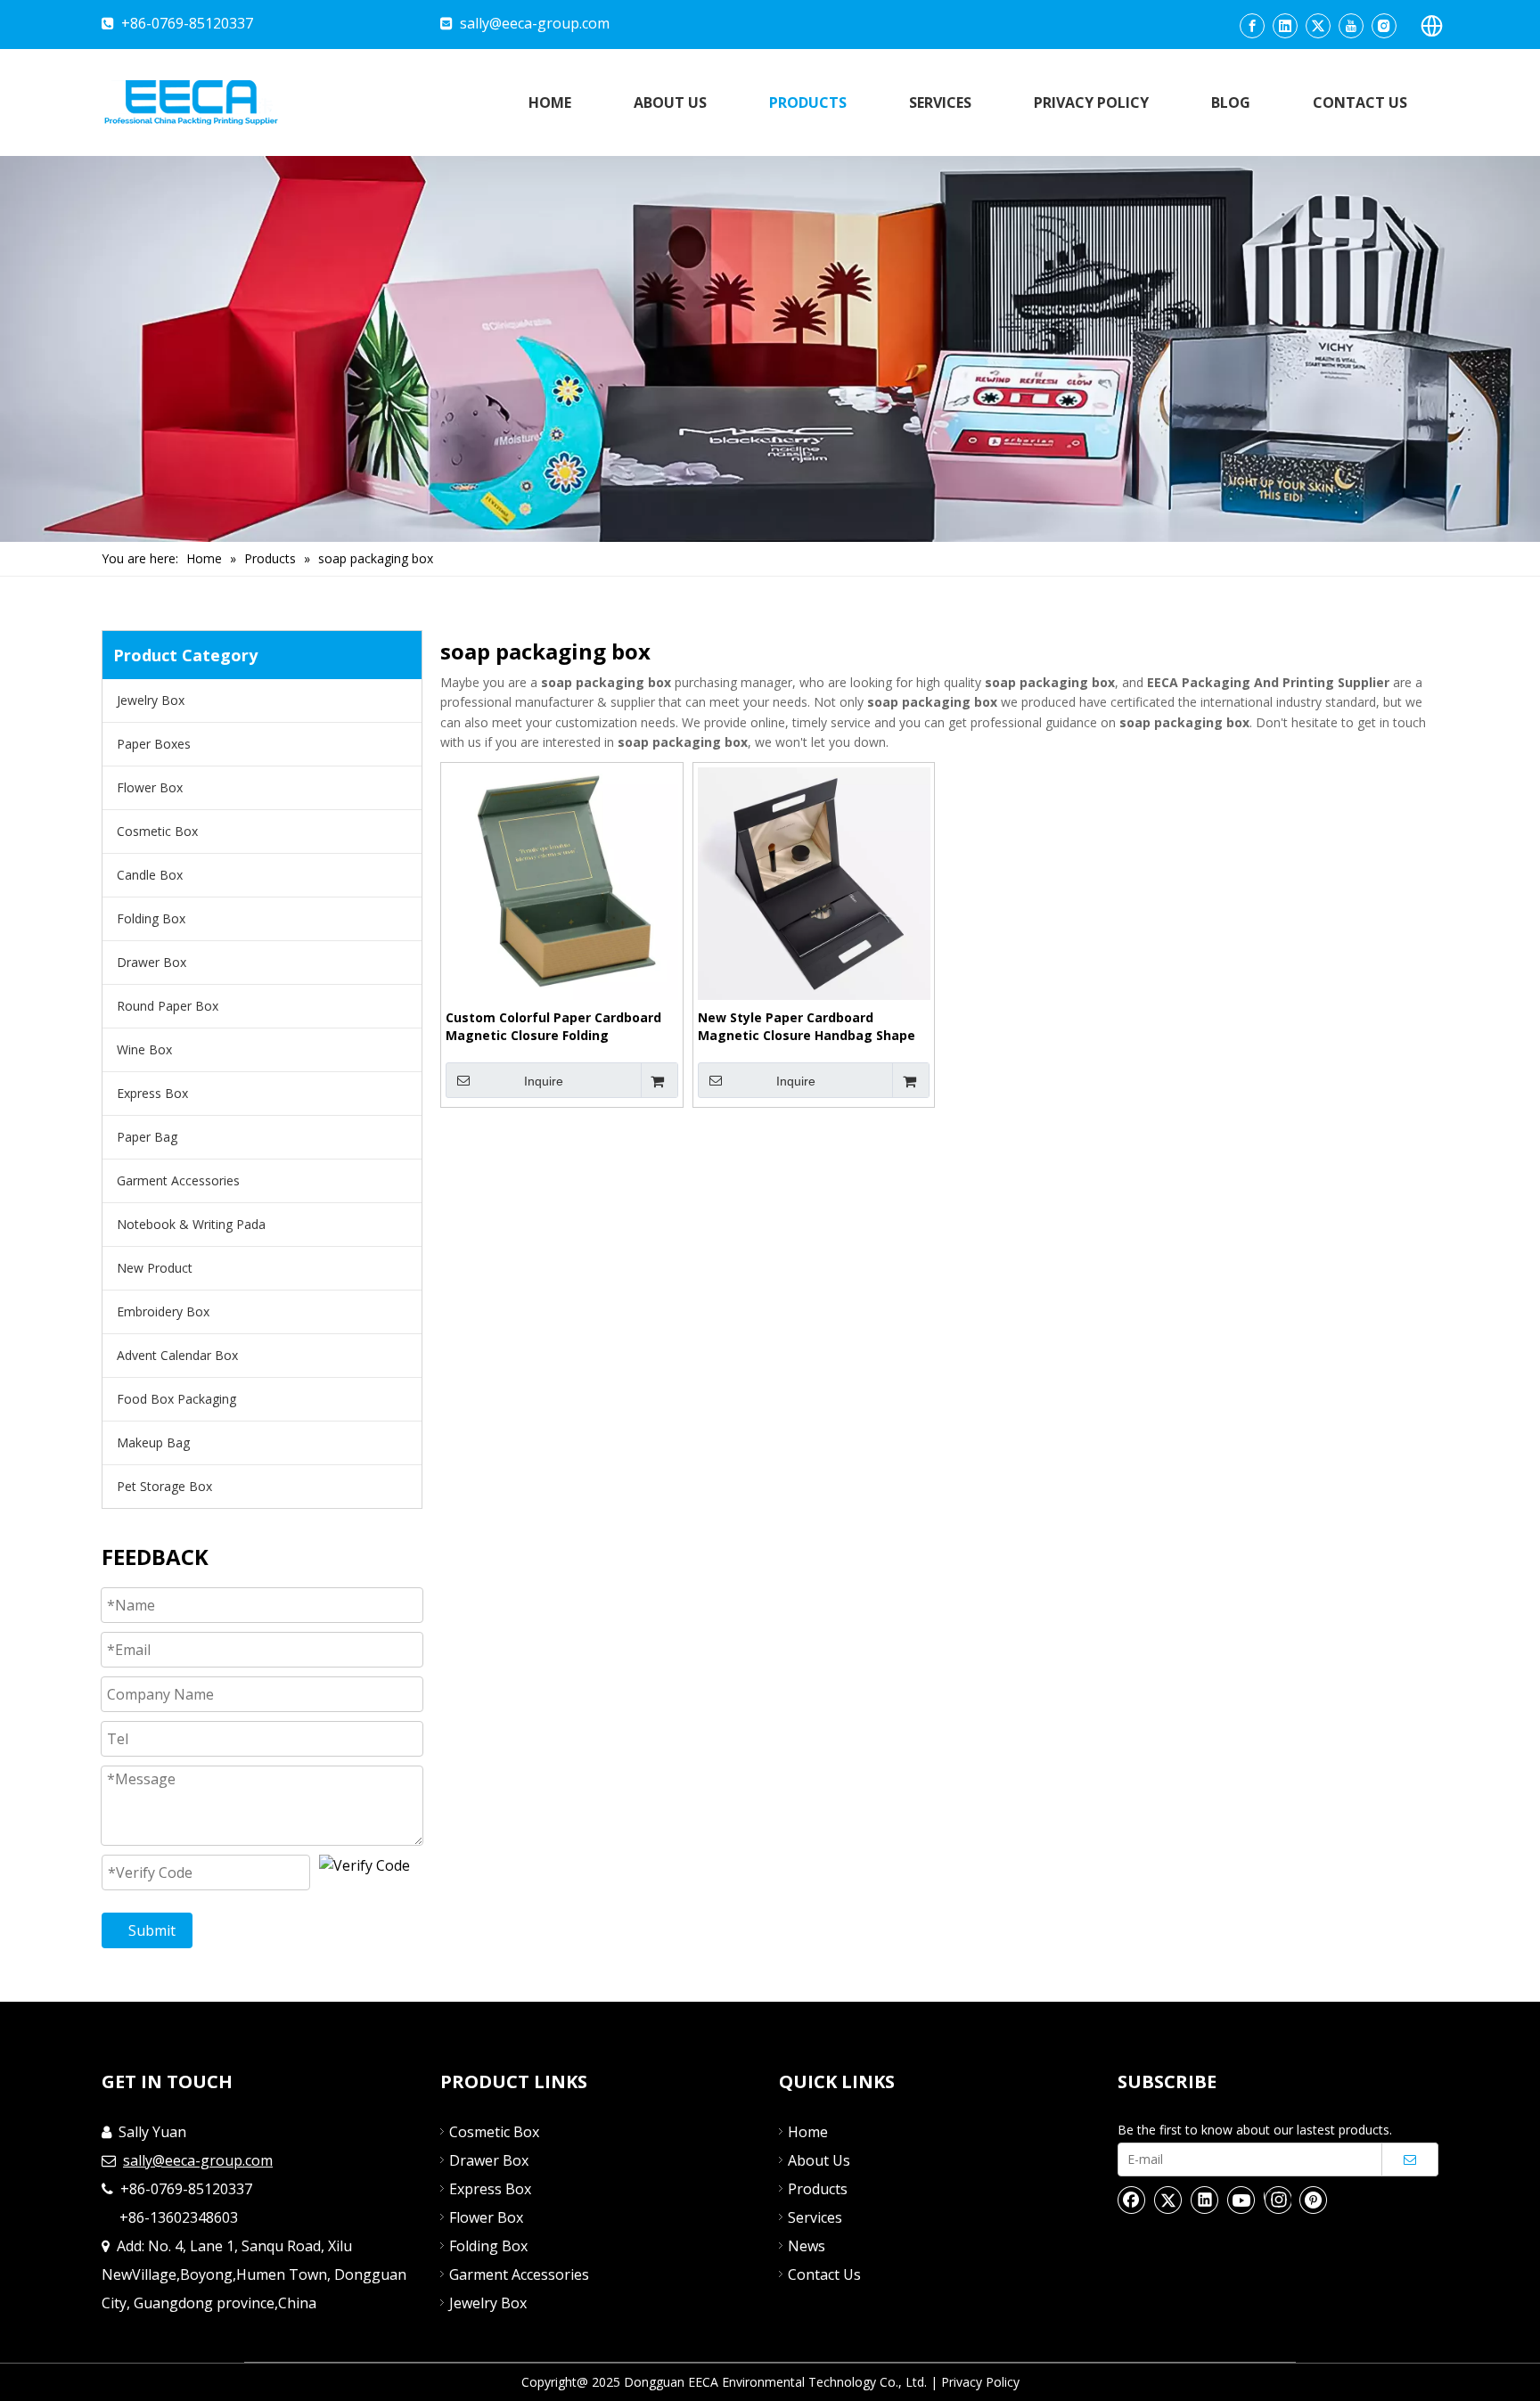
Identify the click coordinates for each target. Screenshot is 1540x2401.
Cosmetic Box (157, 831)
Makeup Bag (153, 1442)
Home (808, 2132)
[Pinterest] (1314, 2200)
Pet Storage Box (164, 1486)
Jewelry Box (151, 700)
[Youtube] (1351, 26)
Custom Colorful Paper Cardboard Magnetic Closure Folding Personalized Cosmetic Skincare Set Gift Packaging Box (561, 1027)
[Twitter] (1318, 26)
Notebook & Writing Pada (191, 1224)
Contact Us (824, 2274)
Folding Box (151, 918)
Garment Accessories (178, 1180)
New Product (155, 1268)
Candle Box (150, 875)
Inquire (544, 1081)
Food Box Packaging (176, 1399)
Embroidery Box (163, 1311)
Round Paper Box (168, 1006)
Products (818, 2189)
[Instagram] (1384, 26)
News (807, 2246)
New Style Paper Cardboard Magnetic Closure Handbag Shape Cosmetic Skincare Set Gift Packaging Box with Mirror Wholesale (807, 1027)
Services (815, 2217)
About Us (819, 2160)
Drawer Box (152, 962)
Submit (152, 1930)
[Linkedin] (1285, 26)
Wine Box (144, 1049)
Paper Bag (147, 1137)
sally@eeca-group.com (535, 23)
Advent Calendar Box (177, 1355)
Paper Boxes (154, 744)
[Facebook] (1252, 26)
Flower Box (150, 787)
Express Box (152, 1093)
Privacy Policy (980, 2382)
